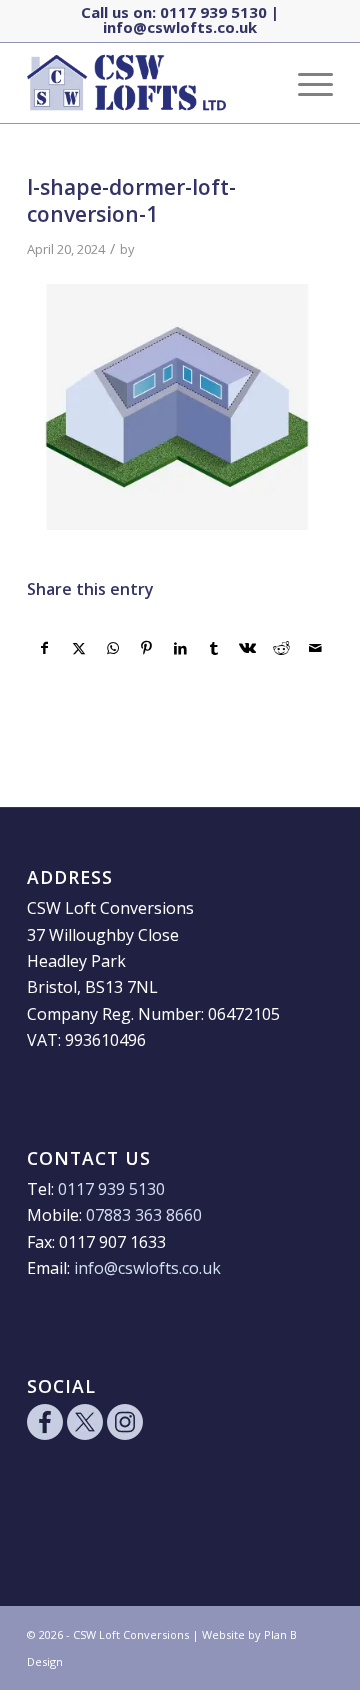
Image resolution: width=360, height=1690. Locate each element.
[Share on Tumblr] (214, 648)
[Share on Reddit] (281, 648)
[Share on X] (79, 648)
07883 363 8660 (144, 1215)
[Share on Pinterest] (146, 648)
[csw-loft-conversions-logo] (149, 83)
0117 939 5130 (213, 12)
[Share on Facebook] (45, 648)
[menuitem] (305, 83)
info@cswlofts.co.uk (180, 27)
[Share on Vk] (248, 648)
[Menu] (305, 83)
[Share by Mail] (315, 648)
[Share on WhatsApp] (113, 648)
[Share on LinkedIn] (180, 648)
